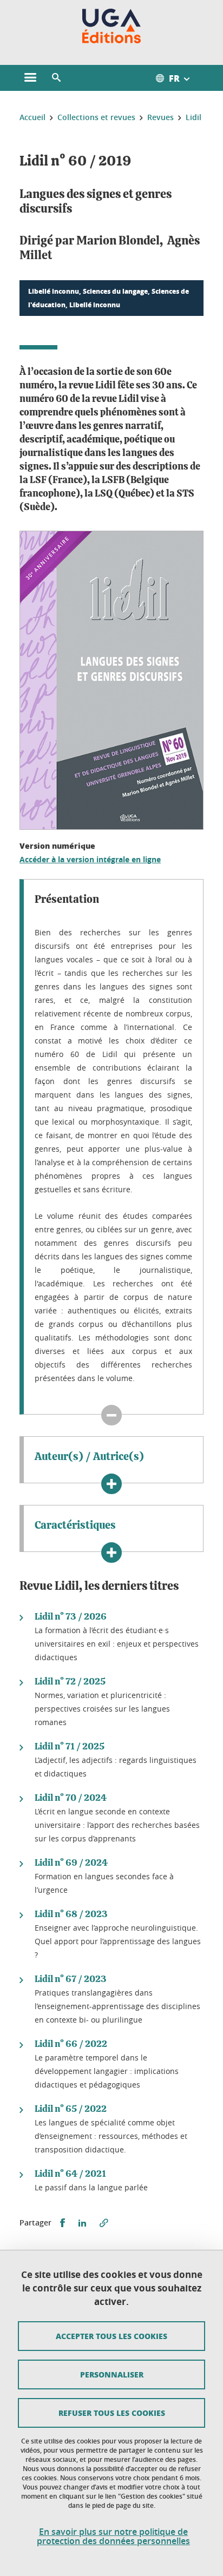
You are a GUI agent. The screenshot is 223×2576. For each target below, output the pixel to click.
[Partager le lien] (104, 2223)
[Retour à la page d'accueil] (112, 26)
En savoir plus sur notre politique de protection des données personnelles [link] (113, 2537)
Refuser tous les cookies (112, 2413)
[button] (56, 78)
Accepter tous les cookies (111, 2336)
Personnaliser (112, 2374)
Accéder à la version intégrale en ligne (90, 859)
